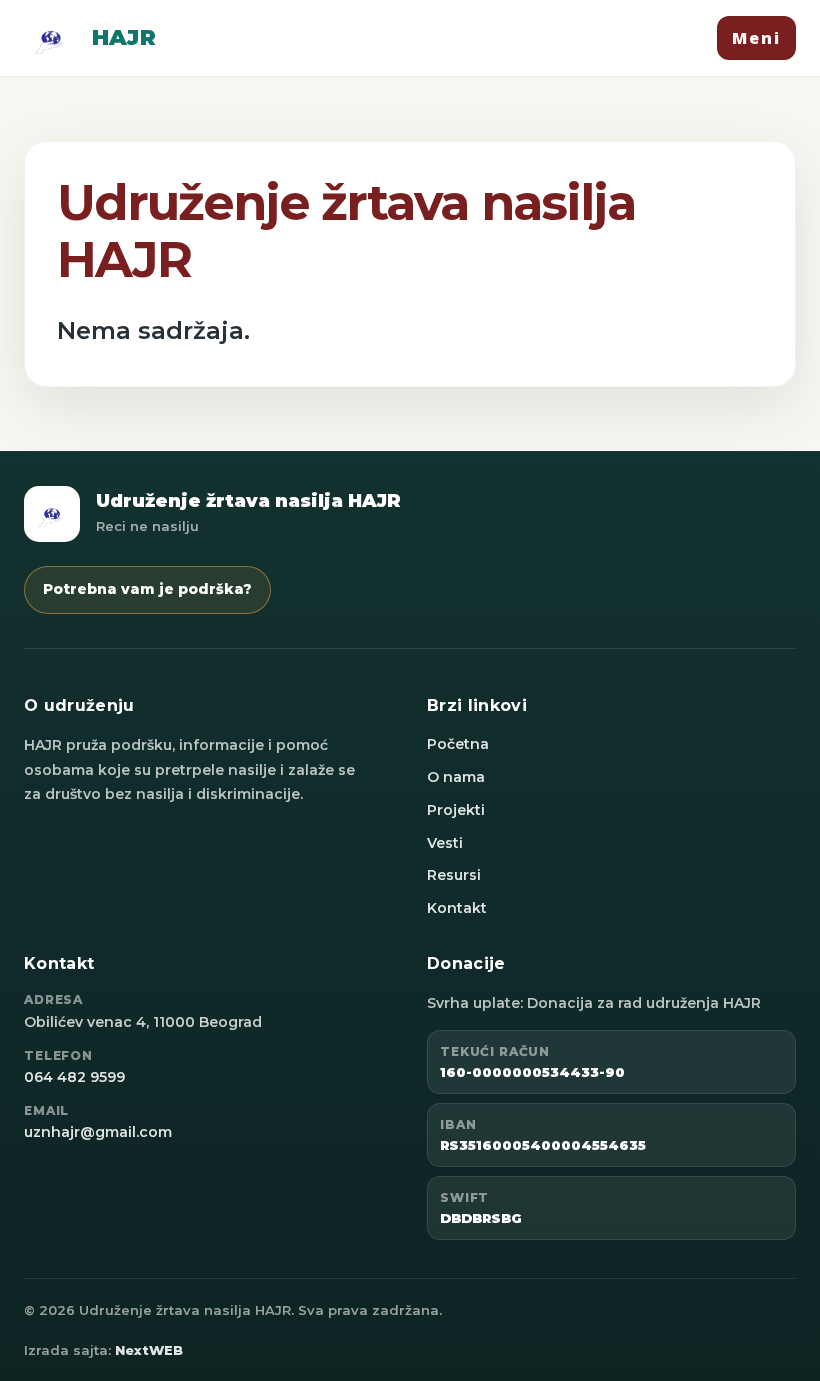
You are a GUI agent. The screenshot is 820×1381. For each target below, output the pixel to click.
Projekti (456, 810)
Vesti (445, 843)
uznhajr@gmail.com (98, 1132)
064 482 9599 (74, 1077)
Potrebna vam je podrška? (147, 589)
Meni (756, 38)
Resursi (454, 875)
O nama (456, 777)
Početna (458, 744)
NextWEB (149, 1350)
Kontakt (457, 908)
